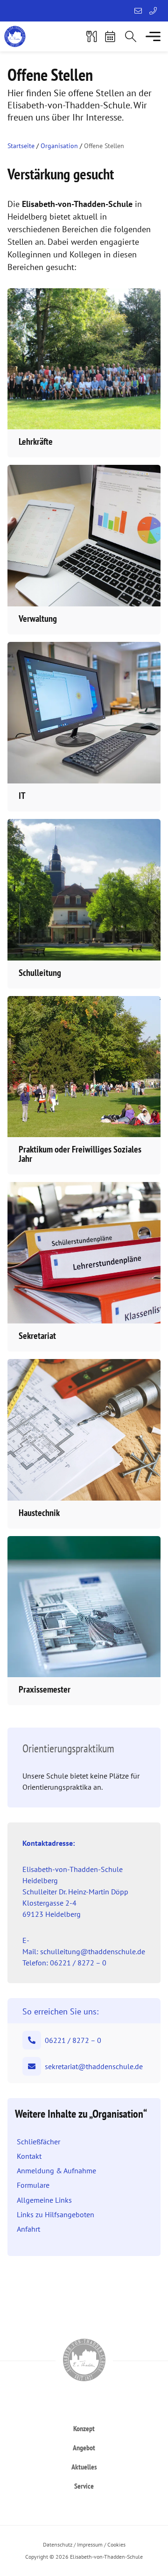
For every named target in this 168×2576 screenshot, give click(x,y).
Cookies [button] (116, 2544)
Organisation (59, 146)
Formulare (33, 2185)
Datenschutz (58, 2544)
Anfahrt (28, 2229)
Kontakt (29, 2156)
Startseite (21, 146)
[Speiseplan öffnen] (91, 36)
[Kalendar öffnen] (110, 36)
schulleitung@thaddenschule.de (93, 1951)
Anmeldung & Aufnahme (56, 2170)
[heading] (84, 2428)
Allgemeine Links (44, 2200)
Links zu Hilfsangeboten (56, 2214)
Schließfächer (38, 2142)
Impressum (90, 2544)
